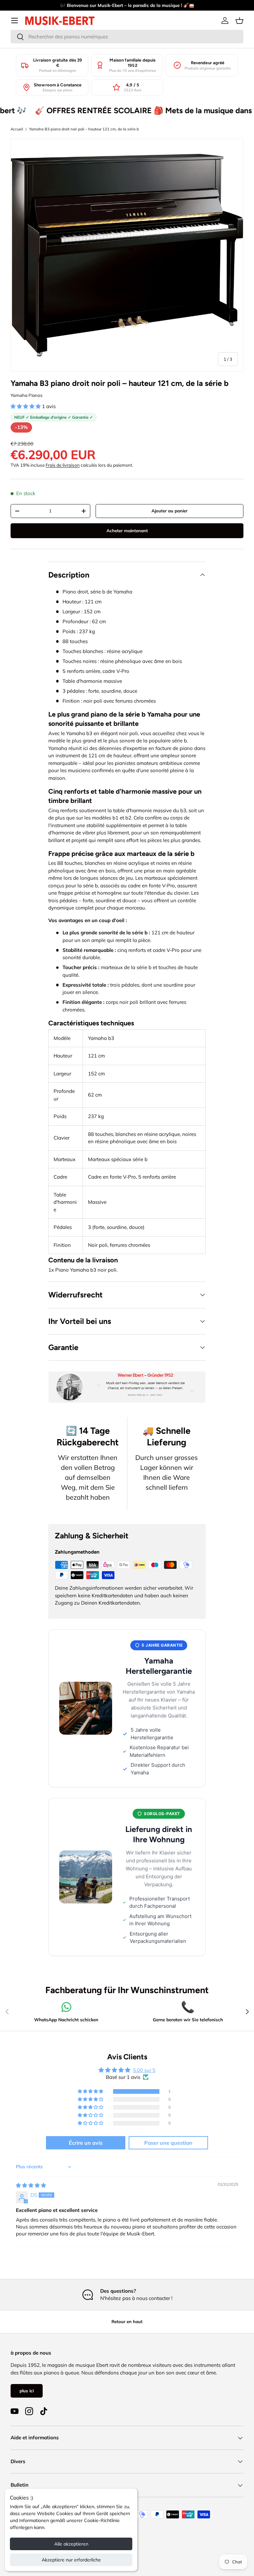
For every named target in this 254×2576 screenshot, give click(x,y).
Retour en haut (127, 2321)
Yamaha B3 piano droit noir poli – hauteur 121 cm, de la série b (84, 129)
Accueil (17, 129)
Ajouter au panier (169, 511)
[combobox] (127, 37)
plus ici (27, 2391)
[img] (31, 2185)
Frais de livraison (63, 465)
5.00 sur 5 (144, 2070)
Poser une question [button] (168, 2143)
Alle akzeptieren (71, 2544)
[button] (239, 21)
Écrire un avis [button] (86, 2143)
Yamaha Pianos (27, 395)
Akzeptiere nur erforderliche (71, 2560)
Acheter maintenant (127, 531)
